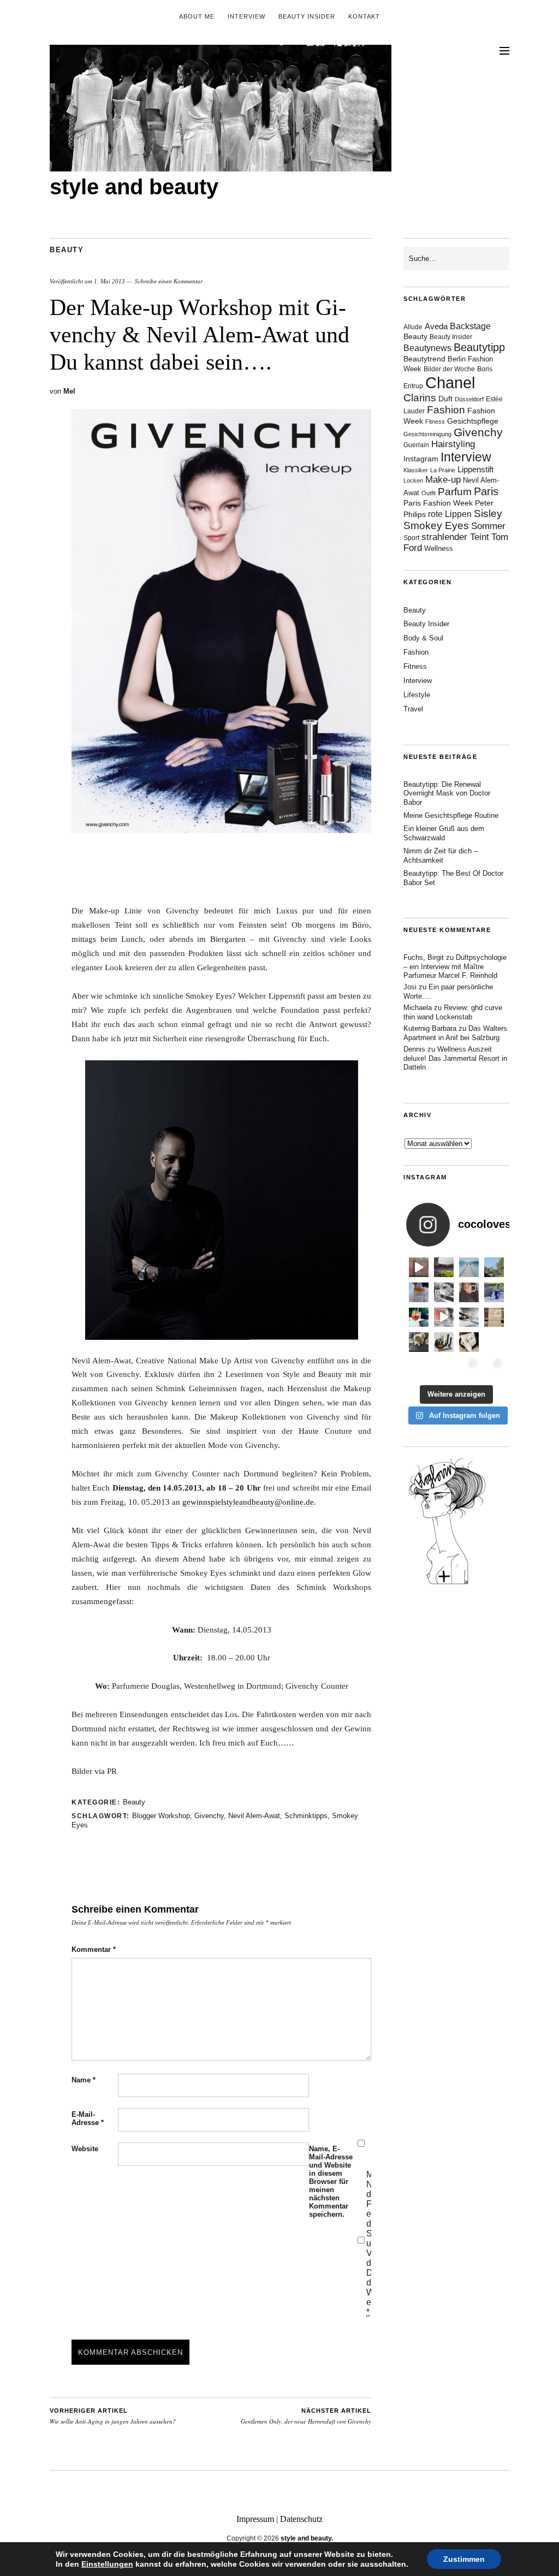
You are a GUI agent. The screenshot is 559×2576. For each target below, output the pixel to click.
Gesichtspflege (473, 421)
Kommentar (94, 1949)
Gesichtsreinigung (427, 434)
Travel (413, 709)
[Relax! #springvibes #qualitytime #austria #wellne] (469, 1267)
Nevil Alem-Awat (254, 1816)
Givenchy (209, 1816)
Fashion (446, 410)
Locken (413, 480)
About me (197, 16)
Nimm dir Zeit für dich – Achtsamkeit (441, 856)
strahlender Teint (455, 537)
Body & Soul (423, 638)
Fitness (435, 422)
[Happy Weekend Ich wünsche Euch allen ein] (469, 1342)
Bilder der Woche (449, 369)
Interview (246, 16)
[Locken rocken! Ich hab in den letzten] (469, 1292)
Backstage (470, 326)
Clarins (420, 398)
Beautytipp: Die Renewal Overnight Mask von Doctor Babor (447, 794)
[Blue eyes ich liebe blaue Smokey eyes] (494, 1342)
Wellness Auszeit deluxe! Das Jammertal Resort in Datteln (455, 1058)
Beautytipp (479, 347)
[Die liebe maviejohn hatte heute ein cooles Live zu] (444, 1342)
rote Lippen (450, 514)
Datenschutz (301, 2519)
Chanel (450, 382)
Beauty (67, 250)
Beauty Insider (307, 16)
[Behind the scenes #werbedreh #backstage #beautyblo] (469, 1317)
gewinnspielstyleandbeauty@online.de (248, 1502)
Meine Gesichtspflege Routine (451, 815)
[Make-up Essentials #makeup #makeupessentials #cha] (444, 1292)
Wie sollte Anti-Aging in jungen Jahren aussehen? (113, 2417)
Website (85, 2149)
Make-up (443, 480)
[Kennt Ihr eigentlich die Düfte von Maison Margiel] (419, 1292)
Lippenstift (475, 469)
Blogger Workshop (161, 1816)
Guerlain (416, 445)
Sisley (488, 514)
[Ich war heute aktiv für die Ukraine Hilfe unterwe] (494, 1317)
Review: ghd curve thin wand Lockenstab (453, 1012)
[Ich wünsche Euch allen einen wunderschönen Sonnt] (419, 1317)
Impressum (255, 2519)
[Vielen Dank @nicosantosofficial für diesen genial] (419, 1267)
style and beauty (134, 187)
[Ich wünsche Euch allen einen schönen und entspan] (444, 1267)
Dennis (414, 1049)
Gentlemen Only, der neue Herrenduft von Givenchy (306, 2417)
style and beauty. (307, 2538)
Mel (69, 391)
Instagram (421, 459)
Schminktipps (306, 1816)
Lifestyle (417, 695)
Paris (486, 491)
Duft (445, 399)
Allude (413, 327)
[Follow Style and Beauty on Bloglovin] (447, 1583)
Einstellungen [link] (107, 2564)
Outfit (429, 493)
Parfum (455, 492)
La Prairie (443, 470)
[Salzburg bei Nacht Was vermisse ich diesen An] (494, 1367)
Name (84, 2080)
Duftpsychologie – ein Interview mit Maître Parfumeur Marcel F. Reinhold (455, 967)
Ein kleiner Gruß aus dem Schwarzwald (444, 833)
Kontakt (364, 16)
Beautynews (427, 348)
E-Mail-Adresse (88, 2118)
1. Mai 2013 (109, 281)
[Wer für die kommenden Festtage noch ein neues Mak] (444, 1367)
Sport (411, 538)
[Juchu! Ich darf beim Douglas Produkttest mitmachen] (494, 1292)
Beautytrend (424, 359)
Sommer (488, 526)
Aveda (436, 326)
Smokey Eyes (436, 526)
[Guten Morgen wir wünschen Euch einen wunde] (419, 1342)
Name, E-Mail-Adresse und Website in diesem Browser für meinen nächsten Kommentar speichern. (331, 2182)
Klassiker (416, 470)
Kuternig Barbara (430, 1028)
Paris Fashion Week (438, 503)
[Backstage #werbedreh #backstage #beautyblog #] (444, 1317)
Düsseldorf (469, 399)
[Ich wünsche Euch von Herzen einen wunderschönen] (419, 1367)
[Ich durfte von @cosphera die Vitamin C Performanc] (469, 1367)
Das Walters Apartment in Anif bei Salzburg (455, 1033)
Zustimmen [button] (464, 2559)
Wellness (439, 548)
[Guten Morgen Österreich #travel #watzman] (494, 1267)
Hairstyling (453, 444)
